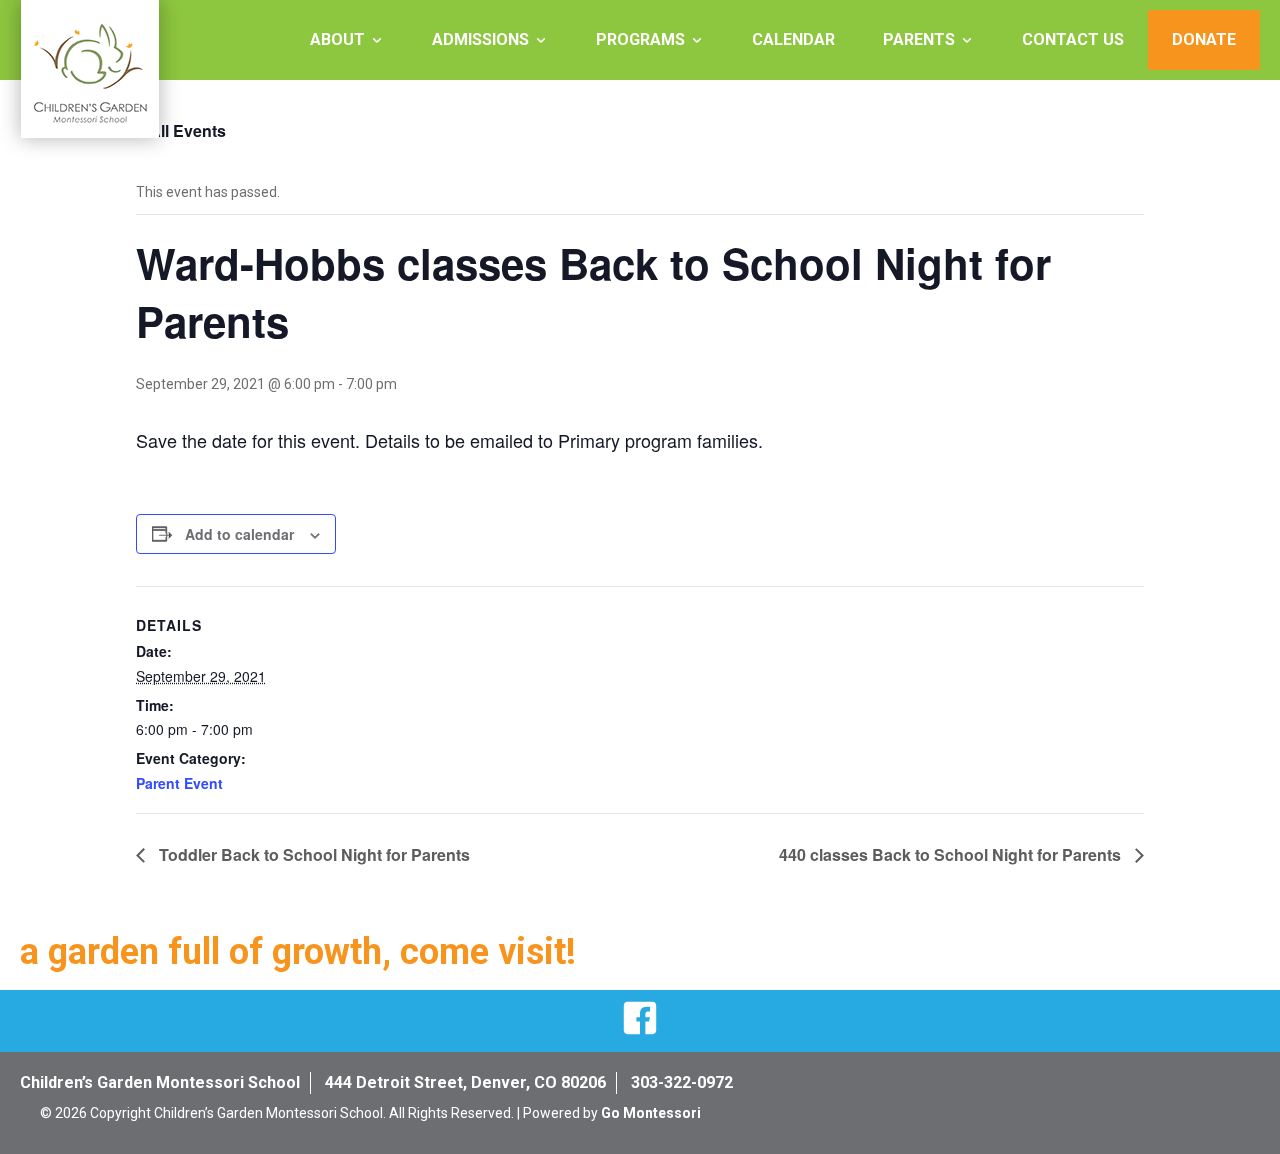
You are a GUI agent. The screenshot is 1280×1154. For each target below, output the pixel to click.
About (337, 39)
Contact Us (1073, 39)
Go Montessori (651, 1113)
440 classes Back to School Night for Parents (952, 854)
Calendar (793, 39)
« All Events (181, 130)
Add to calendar (239, 534)
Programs (640, 39)
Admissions (480, 39)
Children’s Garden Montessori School (160, 1082)
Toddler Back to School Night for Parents (312, 854)
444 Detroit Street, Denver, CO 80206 (465, 1082)
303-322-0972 (682, 1082)
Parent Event (179, 783)
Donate (1204, 39)
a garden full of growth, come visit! (298, 952)
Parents (919, 39)
